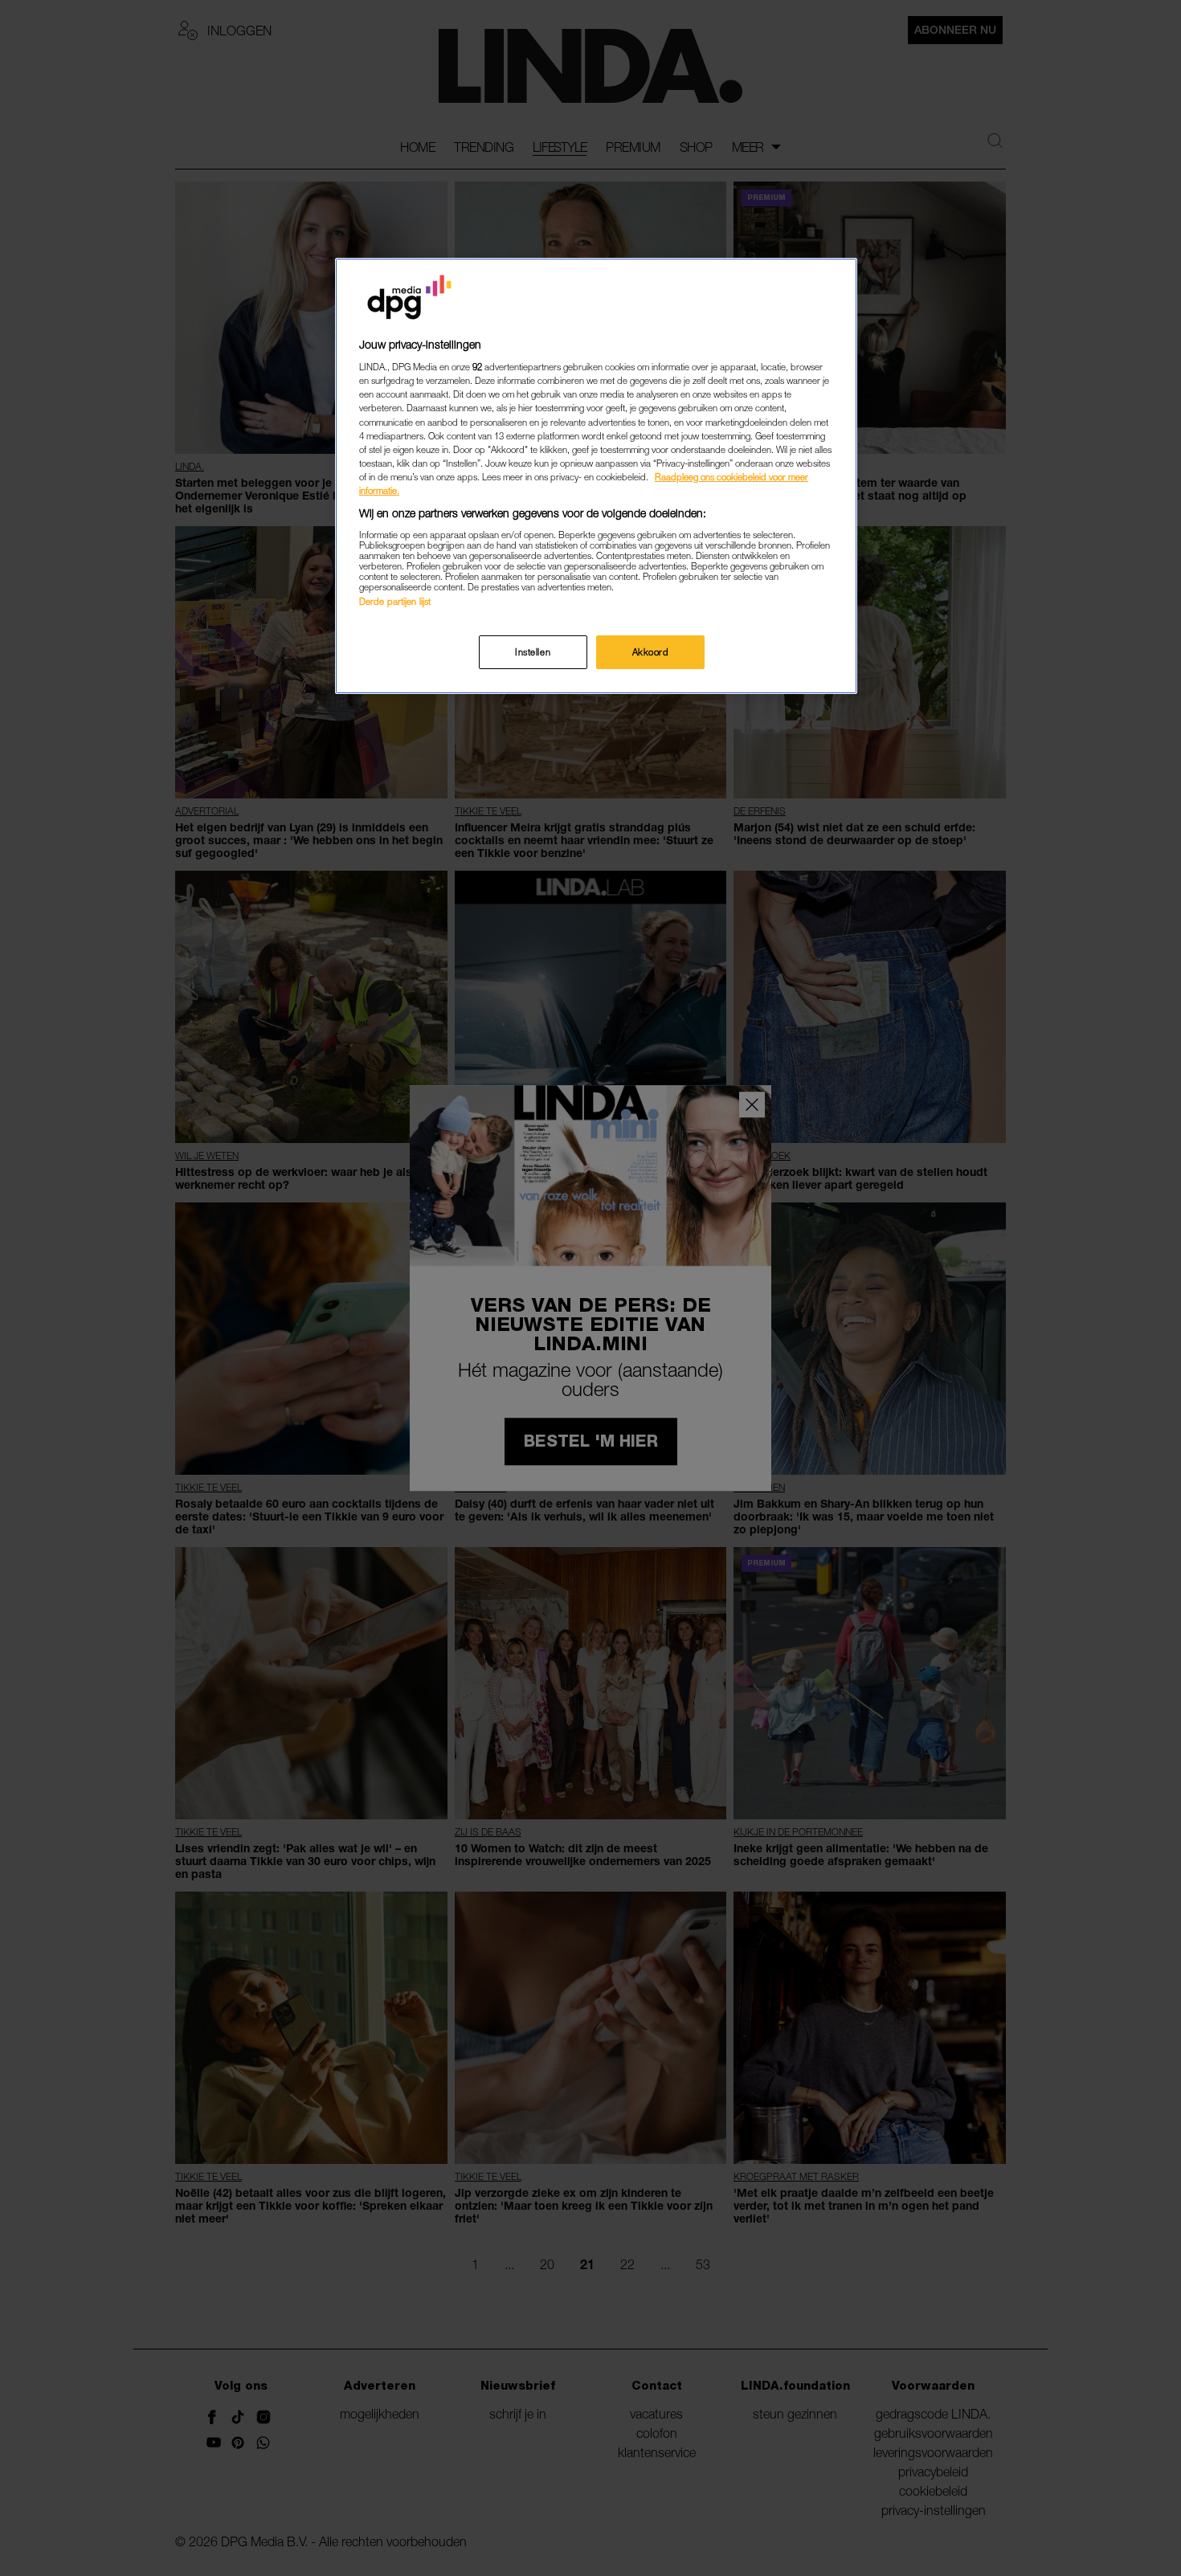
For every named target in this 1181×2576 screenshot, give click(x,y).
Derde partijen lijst (395, 601)
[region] (596, 476)
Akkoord (651, 652)
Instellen (533, 652)
